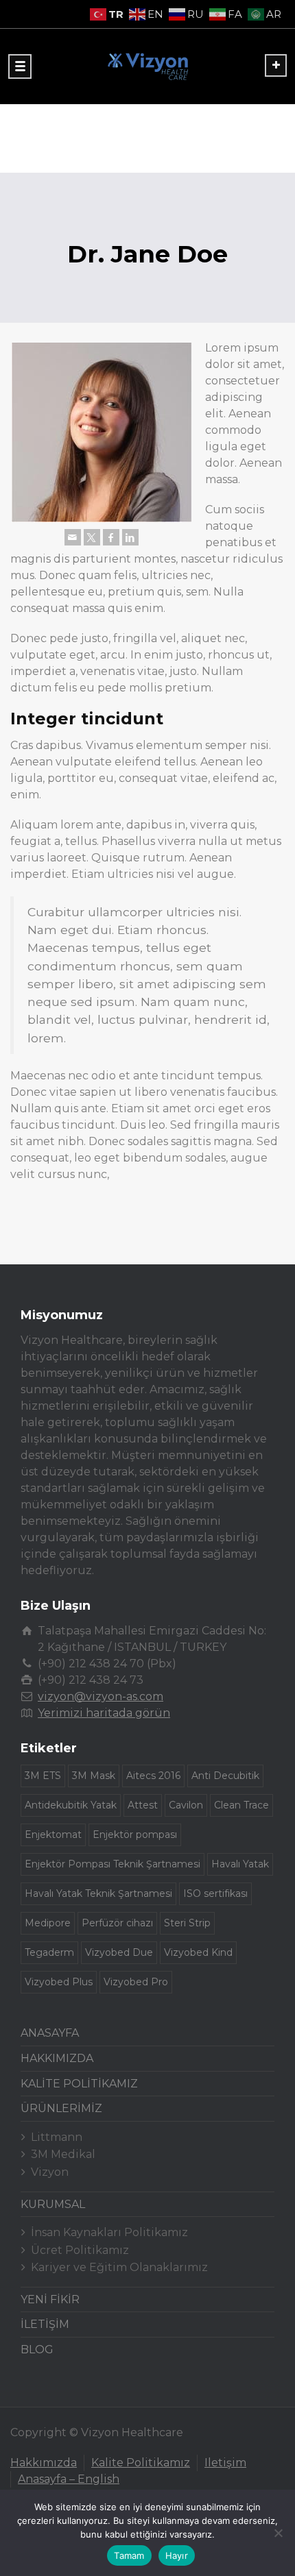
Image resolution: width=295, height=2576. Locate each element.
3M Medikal (63, 2154)
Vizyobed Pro (136, 1982)
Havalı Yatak (240, 1864)
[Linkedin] (130, 537)
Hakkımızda (44, 2463)
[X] (92, 537)
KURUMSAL (53, 2204)
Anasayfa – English (69, 2479)
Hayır (177, 2555)
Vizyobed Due (119, 1952)
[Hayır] (278, 2533)
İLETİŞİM (45, 2324)
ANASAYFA (50, 2033)
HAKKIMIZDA (57, 2058)
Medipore (48, 1923)
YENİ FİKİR (50, 2299)
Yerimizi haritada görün (104, 1713)
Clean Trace (241, 1805)
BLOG (37, 2350)
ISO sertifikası (215, 1893)
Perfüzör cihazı (117, 1923)
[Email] (73, 537)
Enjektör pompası (135, 1835)
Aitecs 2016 (153, 1776)
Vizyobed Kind (198, 1952)
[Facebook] (111, 537)
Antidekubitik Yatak (71, 1805)
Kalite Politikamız (141, 2463)
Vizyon (50, 2172)
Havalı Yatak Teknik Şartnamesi (98, 1893)
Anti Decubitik (225, 1776)
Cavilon (186, 1805)
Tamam (129, 2555)
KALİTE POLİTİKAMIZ (79, 2084)
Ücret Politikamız (80, 2250)
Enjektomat (53, 1835)
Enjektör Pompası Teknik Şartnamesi (113, 1864)
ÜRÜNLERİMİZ (61, 2108)
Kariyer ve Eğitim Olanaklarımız (119, 2267)
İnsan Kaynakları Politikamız (109, 2232)
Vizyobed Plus (59, 1982)
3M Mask (94, 1776)
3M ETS (43, 1776)
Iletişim (225, 2463)
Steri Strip (187, 1923)
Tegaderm (49, 1952)
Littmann (57, 2137)
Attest (143, 1805)
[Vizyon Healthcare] (147, 66)
